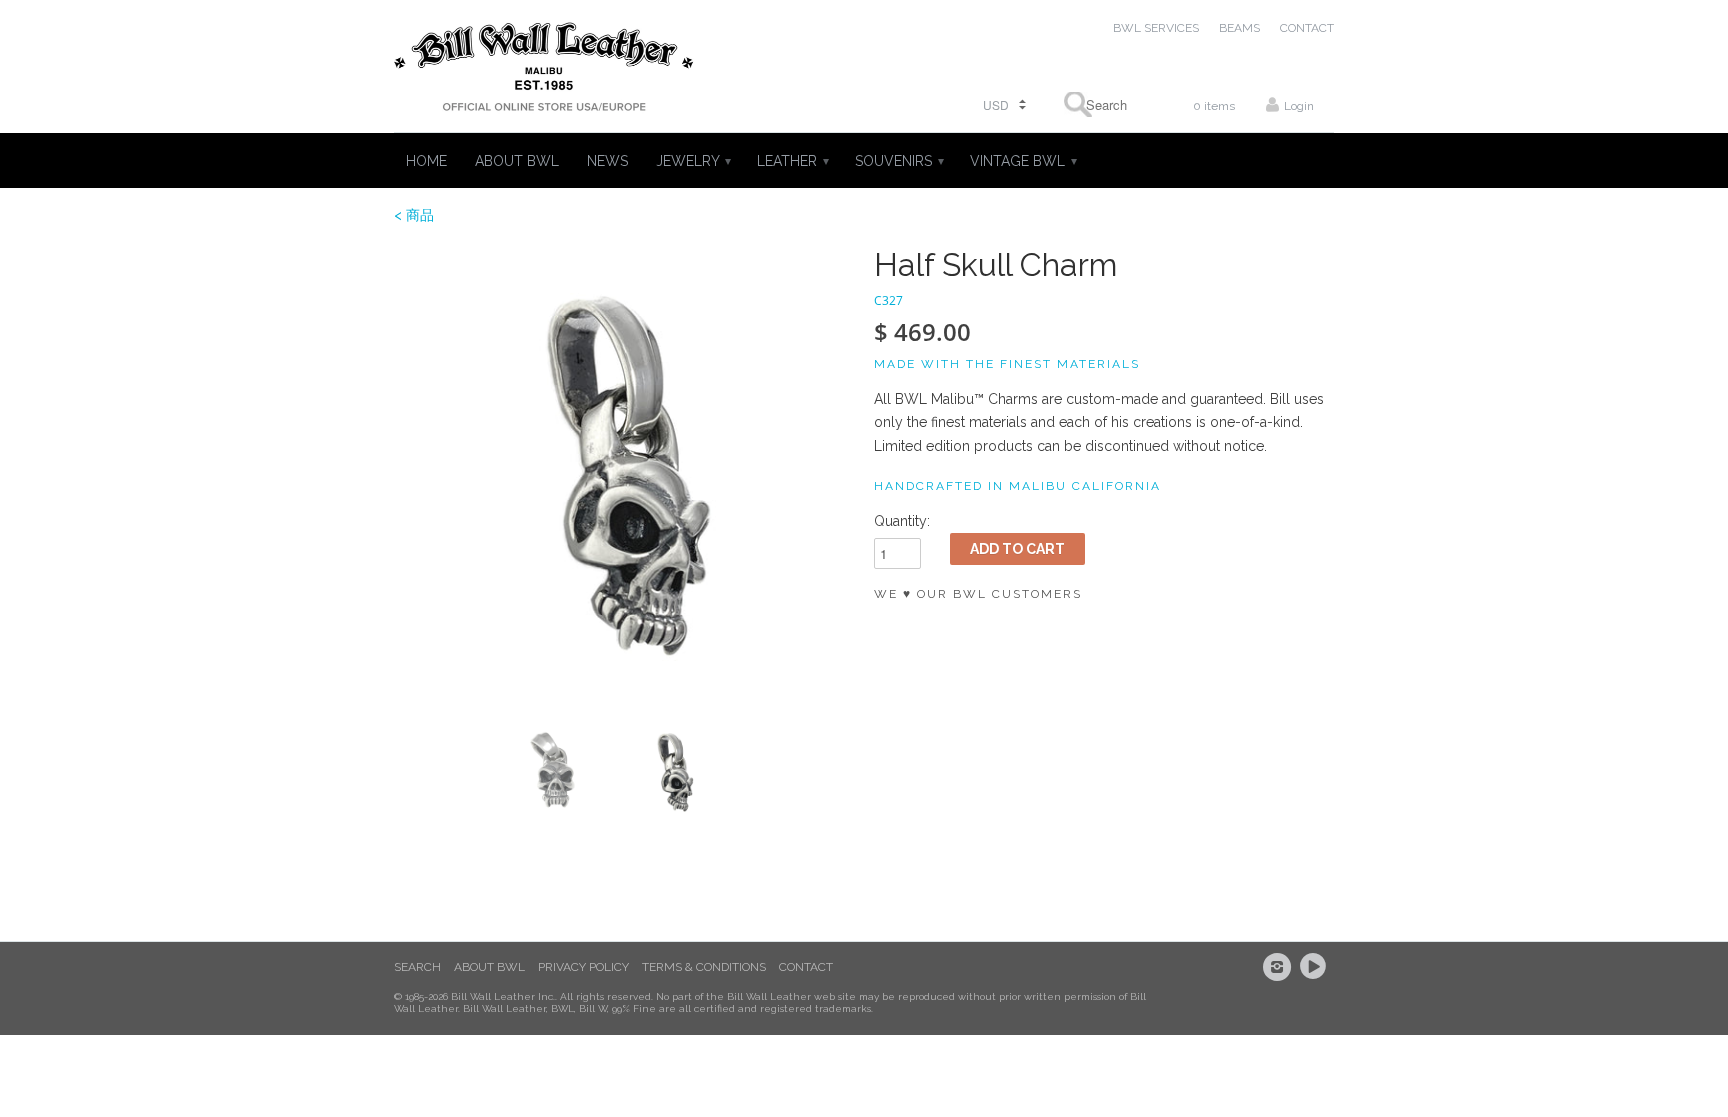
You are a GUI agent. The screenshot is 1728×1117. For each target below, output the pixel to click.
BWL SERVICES (1156, 28)
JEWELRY (692, 161)
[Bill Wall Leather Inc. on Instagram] (1280, 967)
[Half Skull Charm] (624, 477)
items (1214, 106)
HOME (426, 161)
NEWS (607, 161)
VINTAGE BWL (1022, 161)
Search (417, 967)
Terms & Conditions (704, 967)
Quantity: (902, 521)
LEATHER (792, 161)
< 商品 (414, 215)
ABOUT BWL (517, 161)
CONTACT (1307, 28)
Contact (806, 967)
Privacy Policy (583, 967)
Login (1299, 106)
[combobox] (1100, 104)
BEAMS (1239, 28)
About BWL (489, 967)
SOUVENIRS (898, 161)
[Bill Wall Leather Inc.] (544, 71)
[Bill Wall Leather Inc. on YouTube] (1316, 967)
